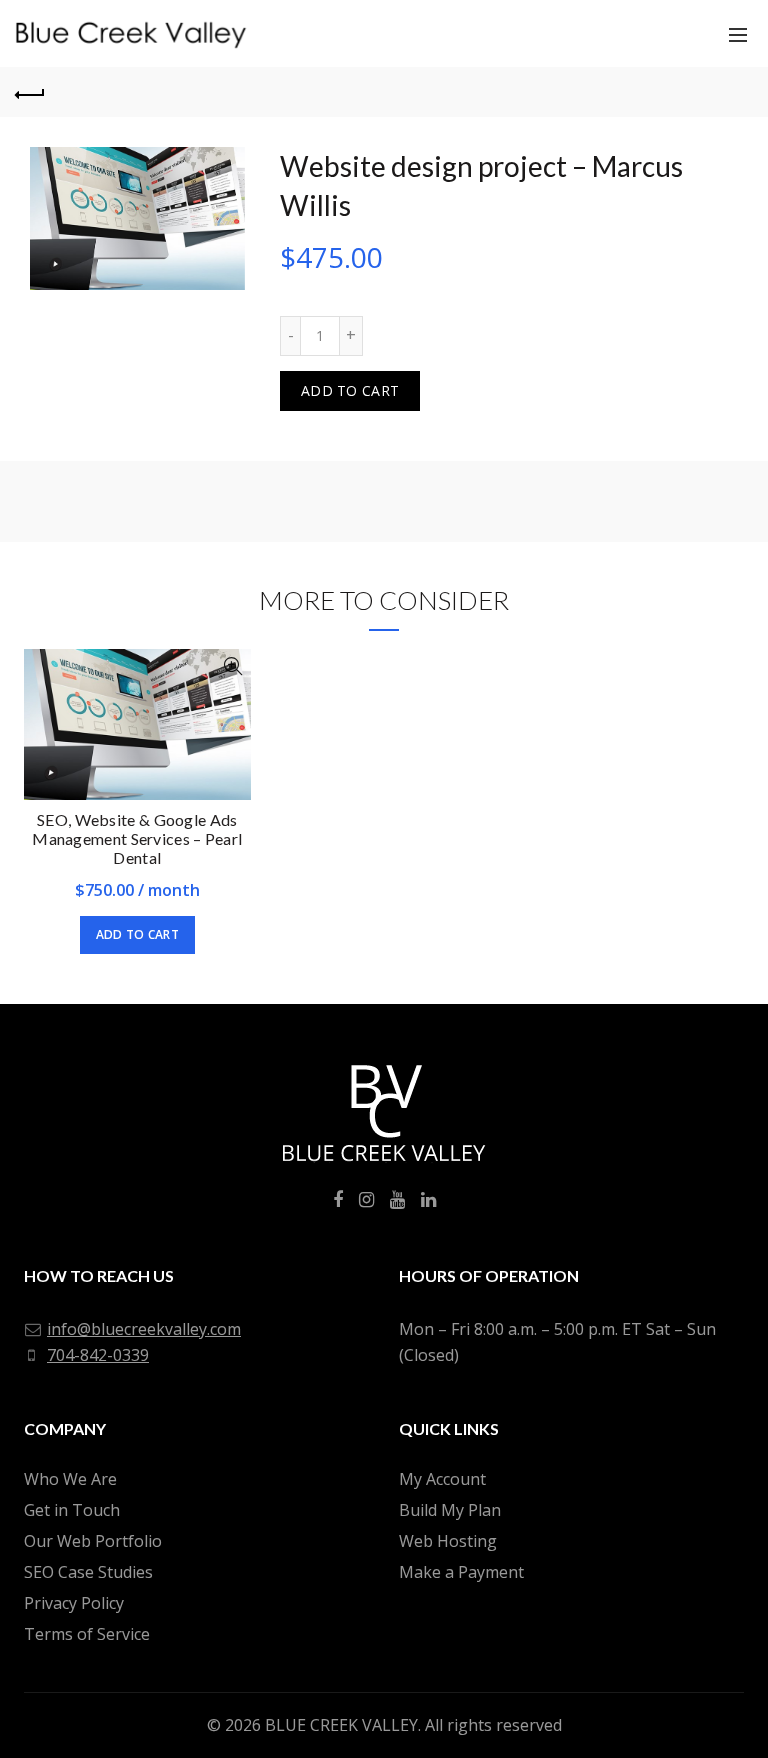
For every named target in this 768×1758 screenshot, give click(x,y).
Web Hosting (448, 1541)
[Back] (30, 92)
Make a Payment (461, 1572)
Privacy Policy (74, 1603)
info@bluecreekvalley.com (144, 1329)
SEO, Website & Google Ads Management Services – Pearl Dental (137, 838)
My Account (442, 1479)
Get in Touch (72, 1510)
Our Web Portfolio (93, 1541)
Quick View (233, 666)
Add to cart (350, 390)
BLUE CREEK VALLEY (341, 1725)
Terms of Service (87, 1634)
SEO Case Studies (88, 1572)
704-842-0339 (98, 1355)
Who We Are (70, 1479)
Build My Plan (450, 1510)
